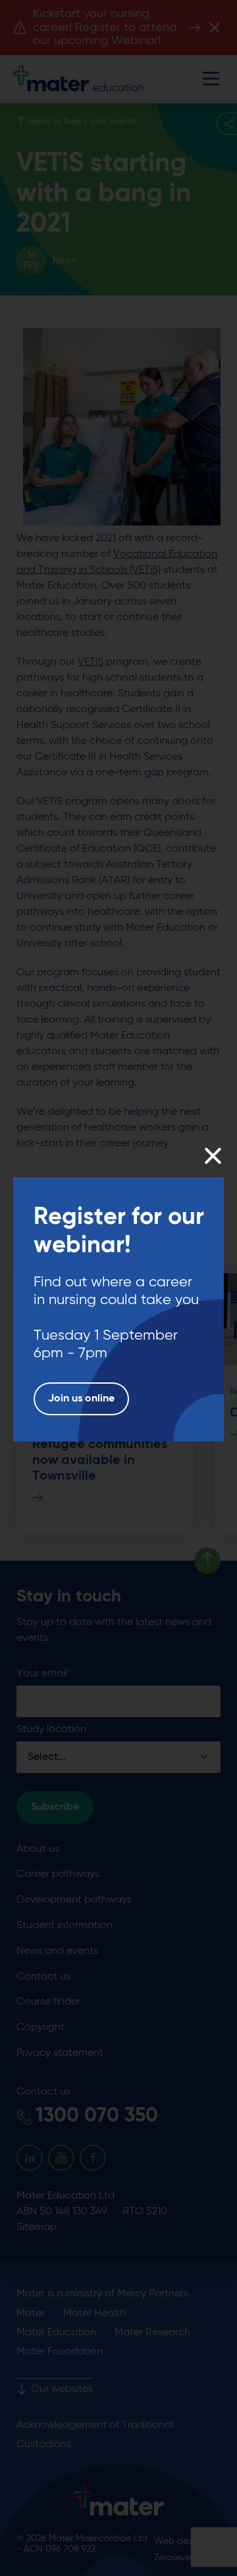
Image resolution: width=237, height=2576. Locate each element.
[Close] (212, 1156)
